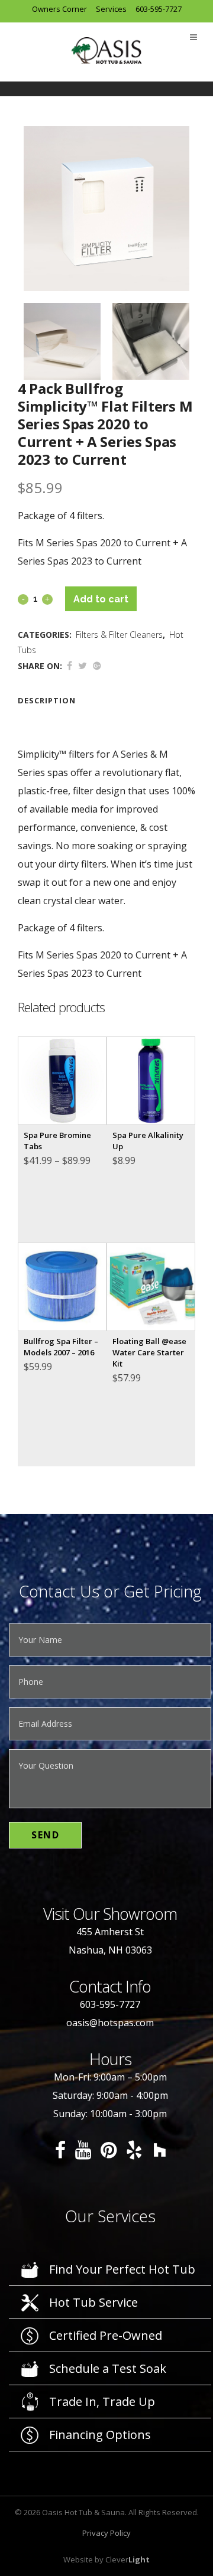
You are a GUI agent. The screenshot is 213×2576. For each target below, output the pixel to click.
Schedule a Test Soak (108, 2368)
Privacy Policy (106, 2533)
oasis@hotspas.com (110, 2023)
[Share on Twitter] (83, 666)
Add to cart (101, 599)
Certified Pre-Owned (106, 2335)
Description (47, 700)
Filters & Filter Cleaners (119, 635)
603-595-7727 (159, 9)
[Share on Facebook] (70, 666)
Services (111, 9)
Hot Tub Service (93, 2302)
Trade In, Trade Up (102, 2401)
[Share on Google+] (97, 666)
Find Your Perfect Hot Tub (122, 2269)
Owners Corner (59, 9)
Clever (128, 2559)
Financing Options (100, 2435)
